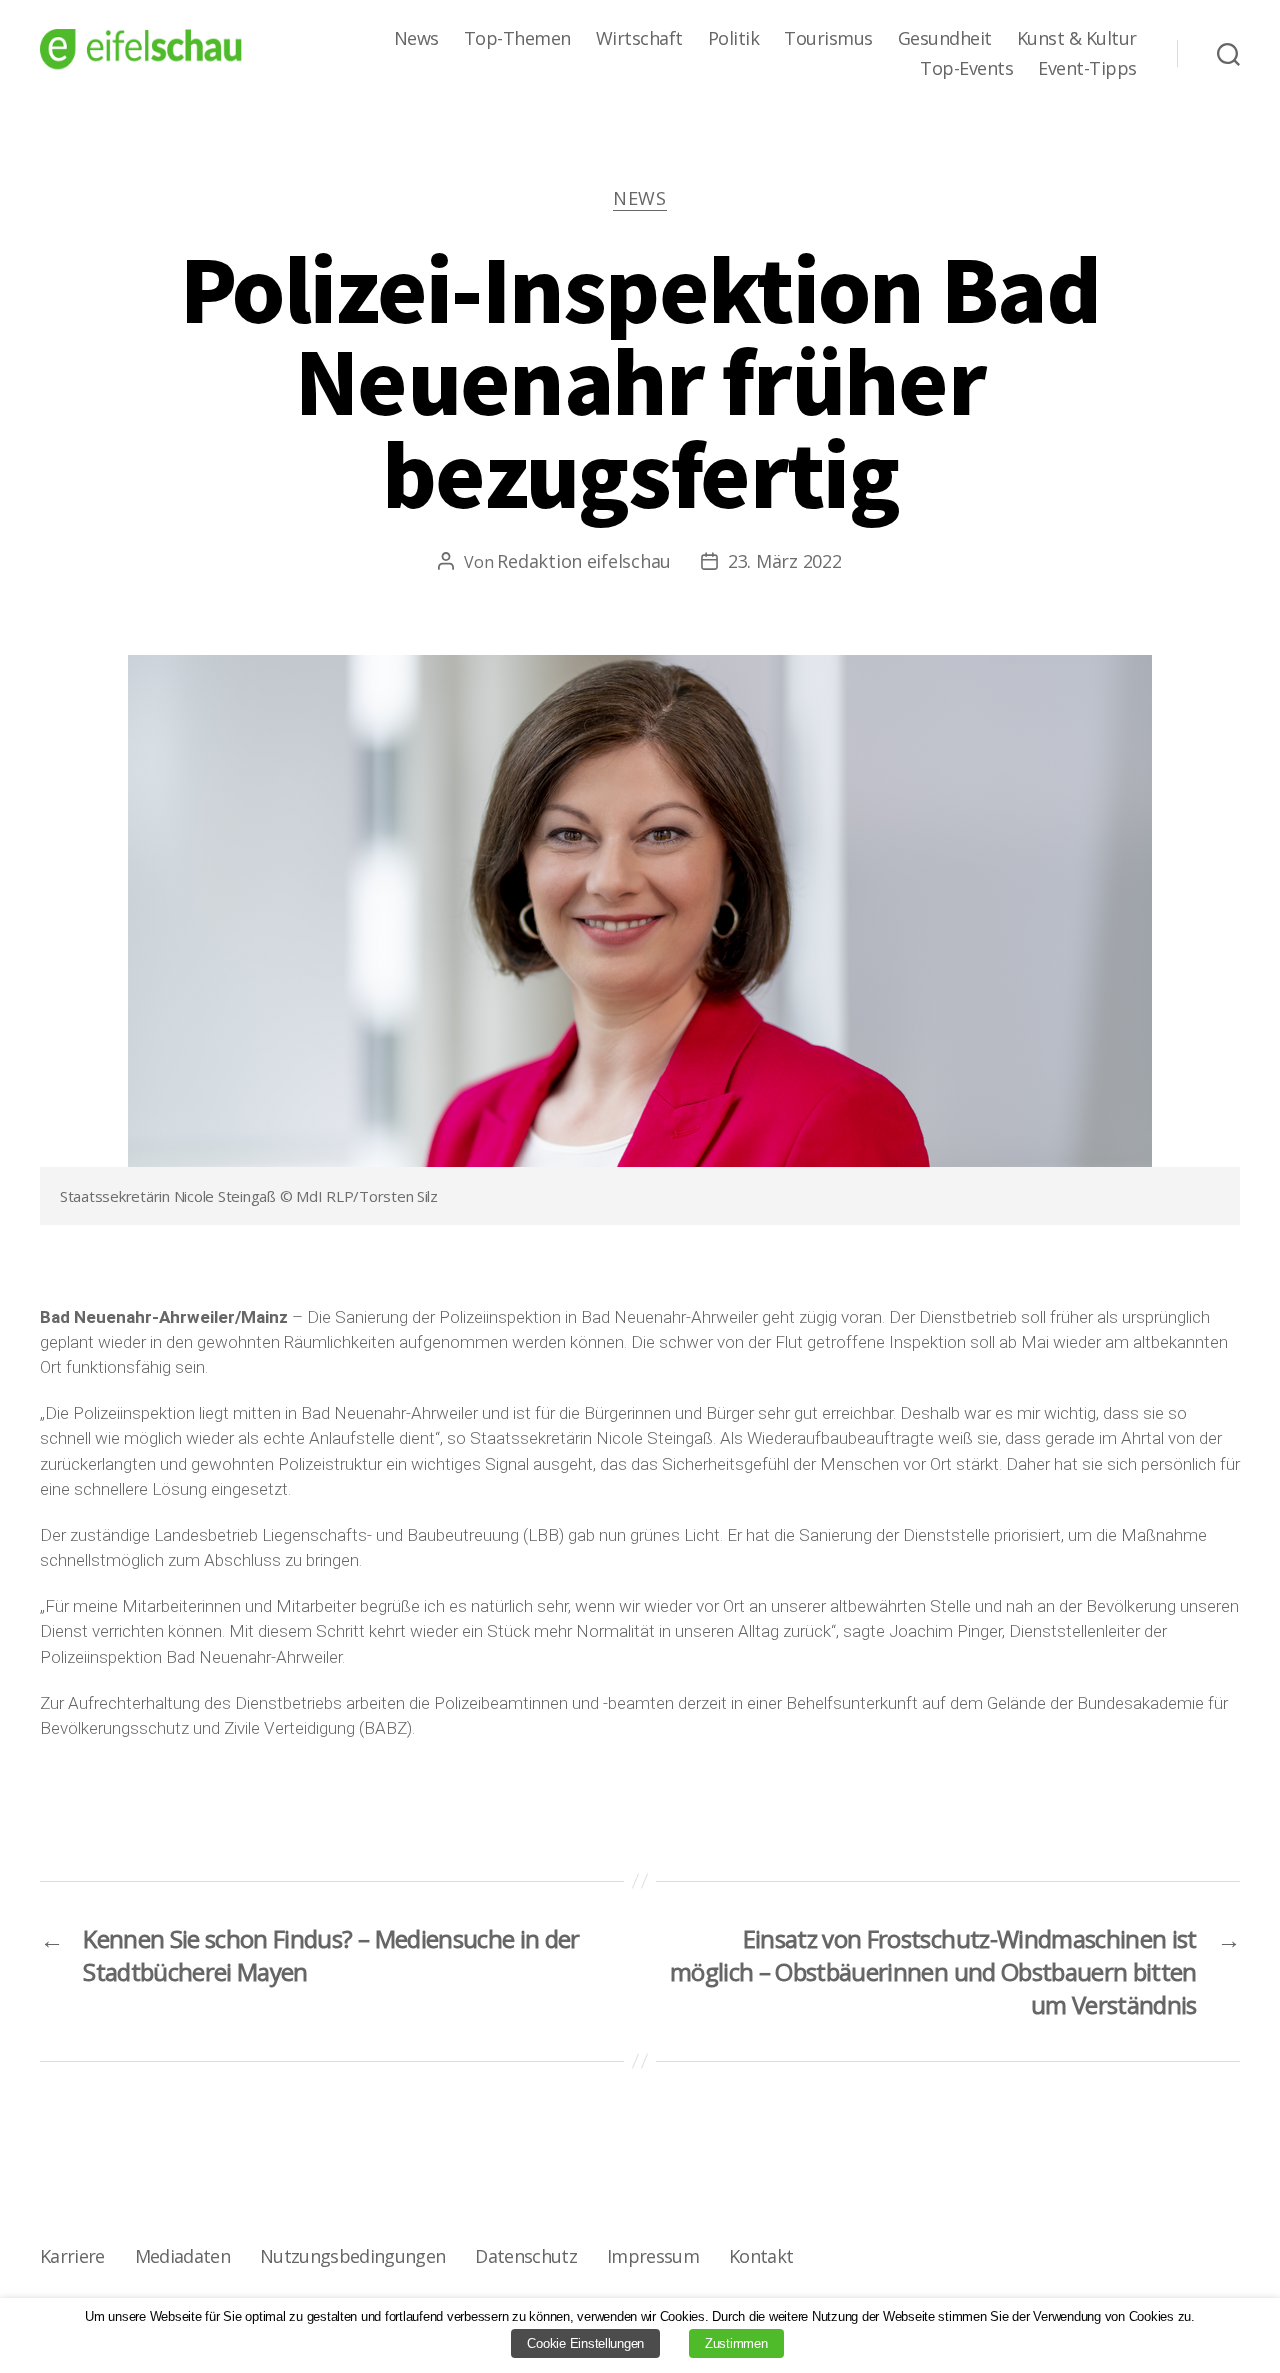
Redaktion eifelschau (584, 561)
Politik (734, 39)
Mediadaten (182, 2256)
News (416, 39)
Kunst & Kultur (1077, 39)
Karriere (72, 2256)
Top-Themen (517, 39)
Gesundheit (945, 39)
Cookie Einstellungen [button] (585, 2343)
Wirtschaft (639, 39)
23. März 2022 (785, 561)
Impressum (653, 2256)
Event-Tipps (1087, 69)
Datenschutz (526, 2256)
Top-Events (966, 69)
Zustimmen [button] (736, 2343)
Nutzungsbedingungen (352, 2256)
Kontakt (761, 2256)
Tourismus (828, 39)
